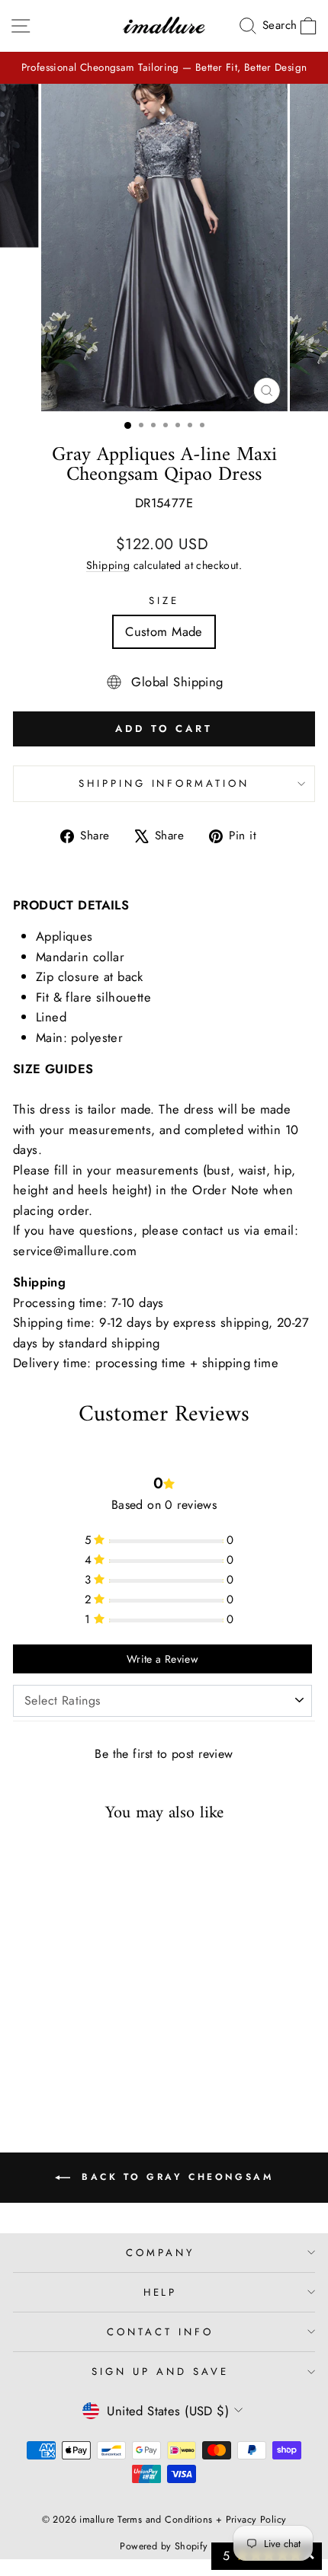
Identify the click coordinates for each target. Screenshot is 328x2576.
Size (164, 601)
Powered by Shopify (164, 2546)
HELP (161, 2292)
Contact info (160, 2332)
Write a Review (162, 1659)
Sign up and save (160, 2371)
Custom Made (164, 631)
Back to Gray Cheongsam (175, 2176)
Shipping (108, 565)
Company (160, 2253)
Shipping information (164, 783)
